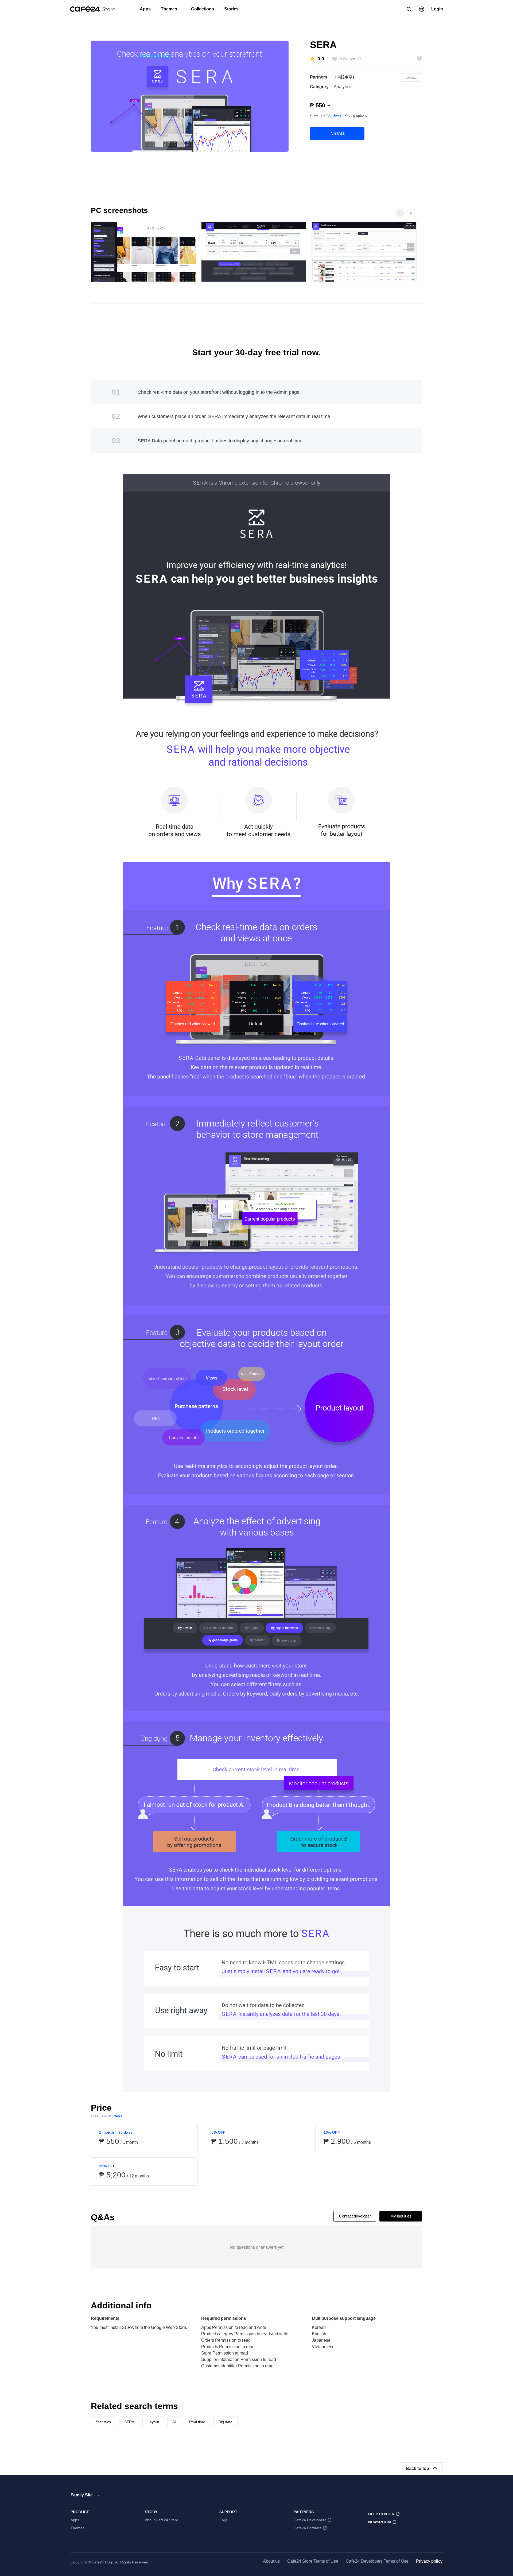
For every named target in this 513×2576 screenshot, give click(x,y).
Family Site (82, 2495)
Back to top (417, 2468)
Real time (197, 2422)
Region (422, 9)
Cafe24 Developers (310, 2520)
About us (271, 2561)
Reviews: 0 (350, 59)
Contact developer (355, 2216)
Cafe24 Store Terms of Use (313, 2561)
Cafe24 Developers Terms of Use (377, 2561)
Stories (231, 9)
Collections (203, 9)
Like (419, 59)
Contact (412, 77)
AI (174, 2422)
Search (409, 9)
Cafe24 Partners (308, 2528)
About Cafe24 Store (162, 2520)
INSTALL (337, 133)
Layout (153, 2422)
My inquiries (401, 2216)
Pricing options (356, 116)
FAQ (223, 2520)
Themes (169, 9)
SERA (129, 2422)
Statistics (103, 2422)
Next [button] (416, 219)
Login (437, 9)
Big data (226, 2422)
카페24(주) (344, 77)
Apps (145, 9)
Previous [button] (399, 213)
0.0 (321, 59)
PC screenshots (119, 210)
